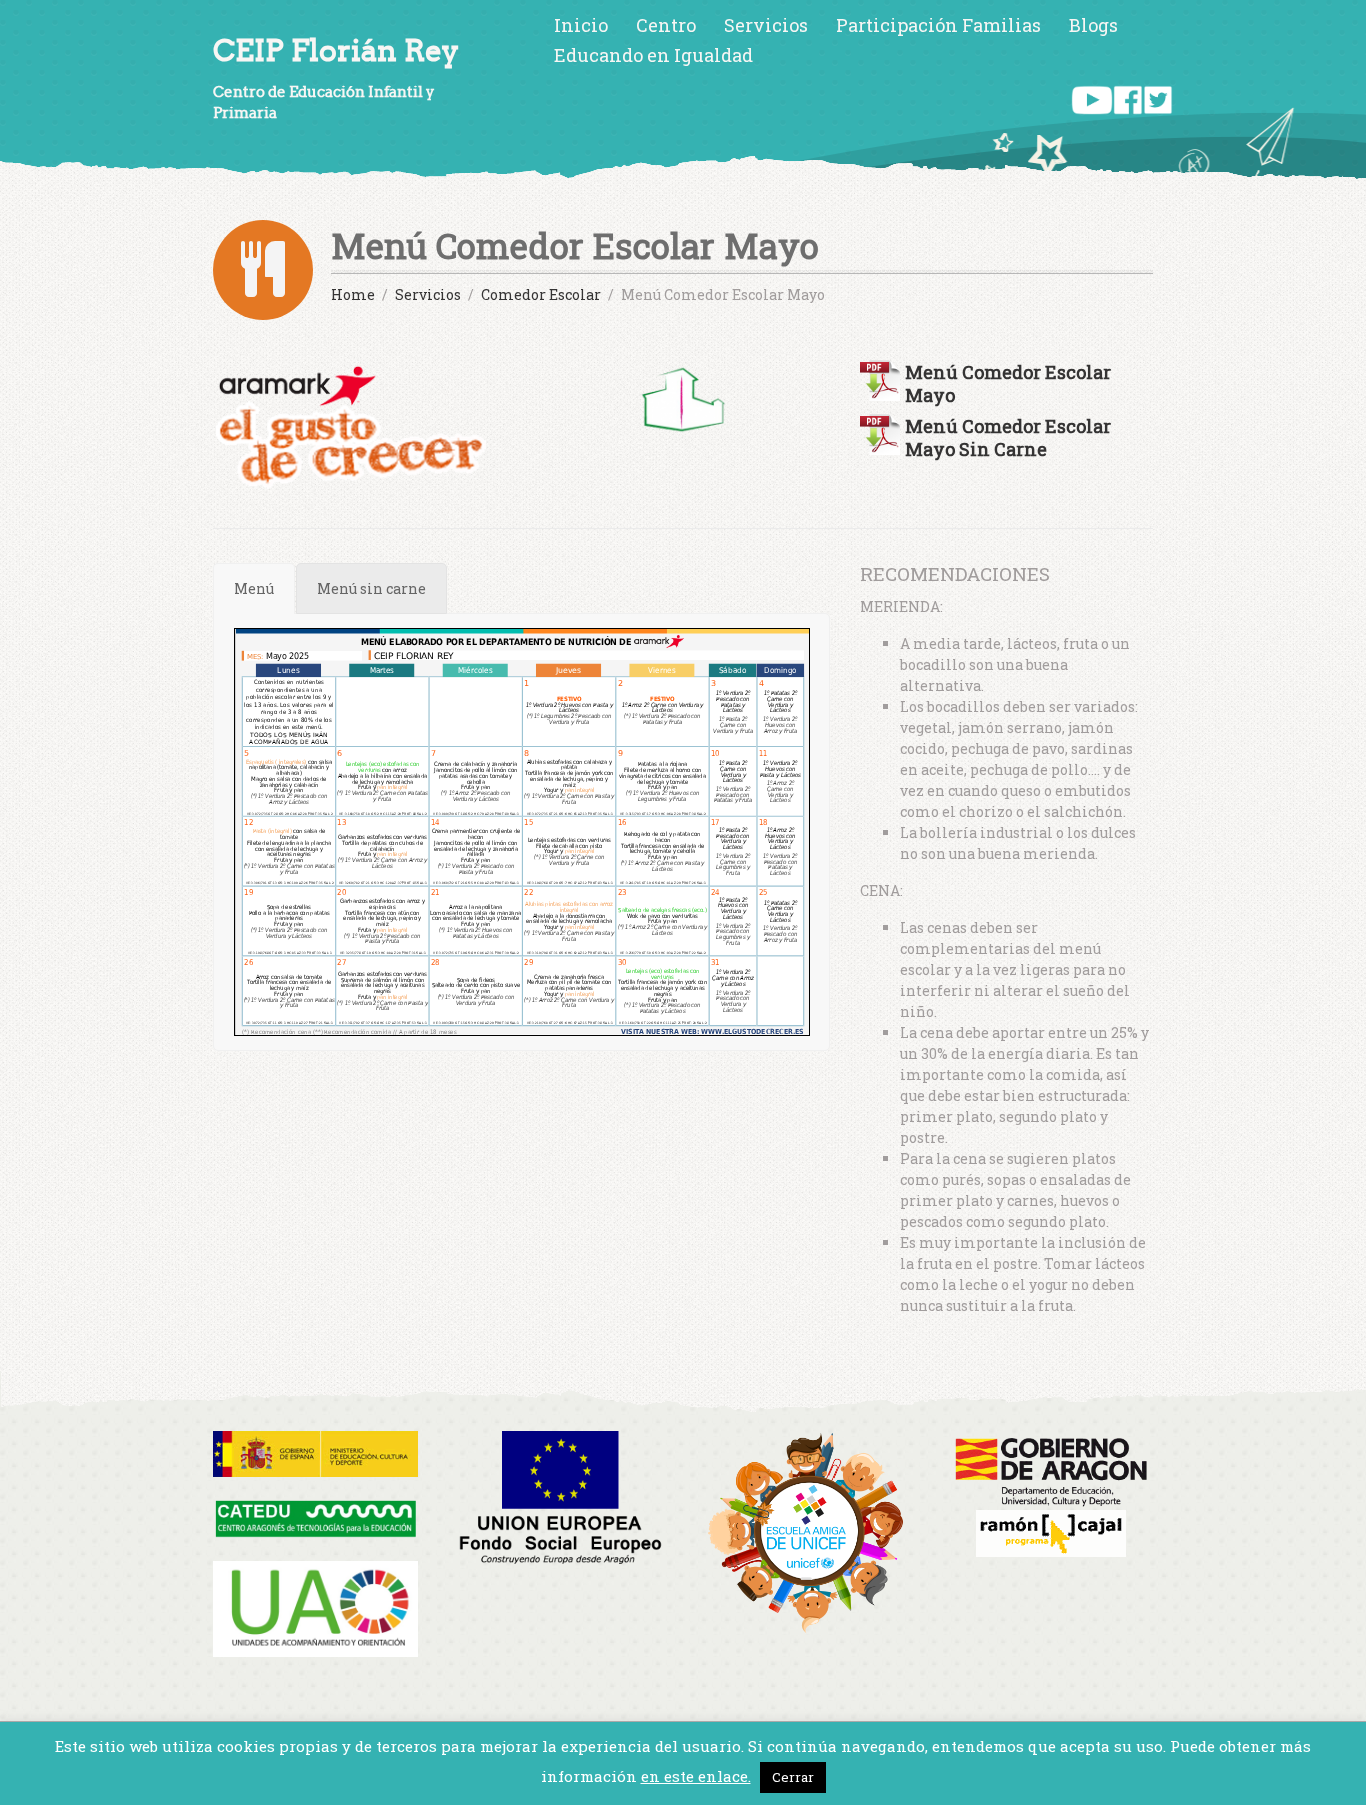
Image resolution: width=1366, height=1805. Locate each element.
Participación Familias (938, 25)
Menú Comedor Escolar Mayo (1008, 383)
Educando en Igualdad (653, 55)
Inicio (581, 25)
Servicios (766, 25)
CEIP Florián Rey (336, 50)
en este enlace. (696, 1776)
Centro (666, 25)
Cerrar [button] (793, 1777)
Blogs (1093, 25)
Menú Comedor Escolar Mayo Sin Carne (1008, 437)
